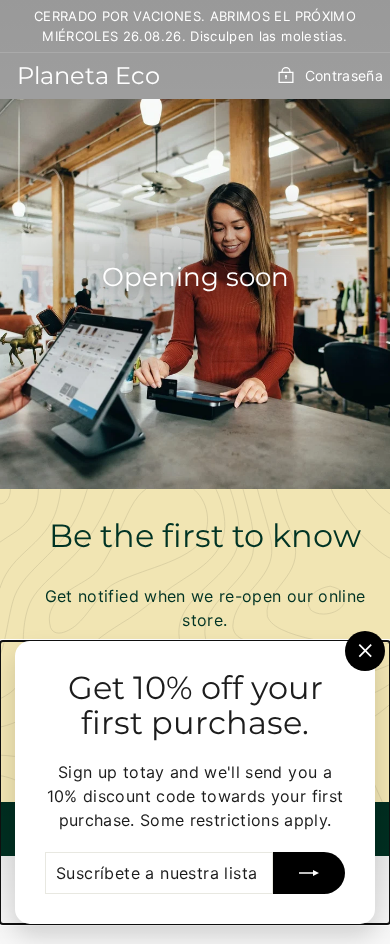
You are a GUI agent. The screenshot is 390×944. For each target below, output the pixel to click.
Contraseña (344, 75)
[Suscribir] (309, 873)
